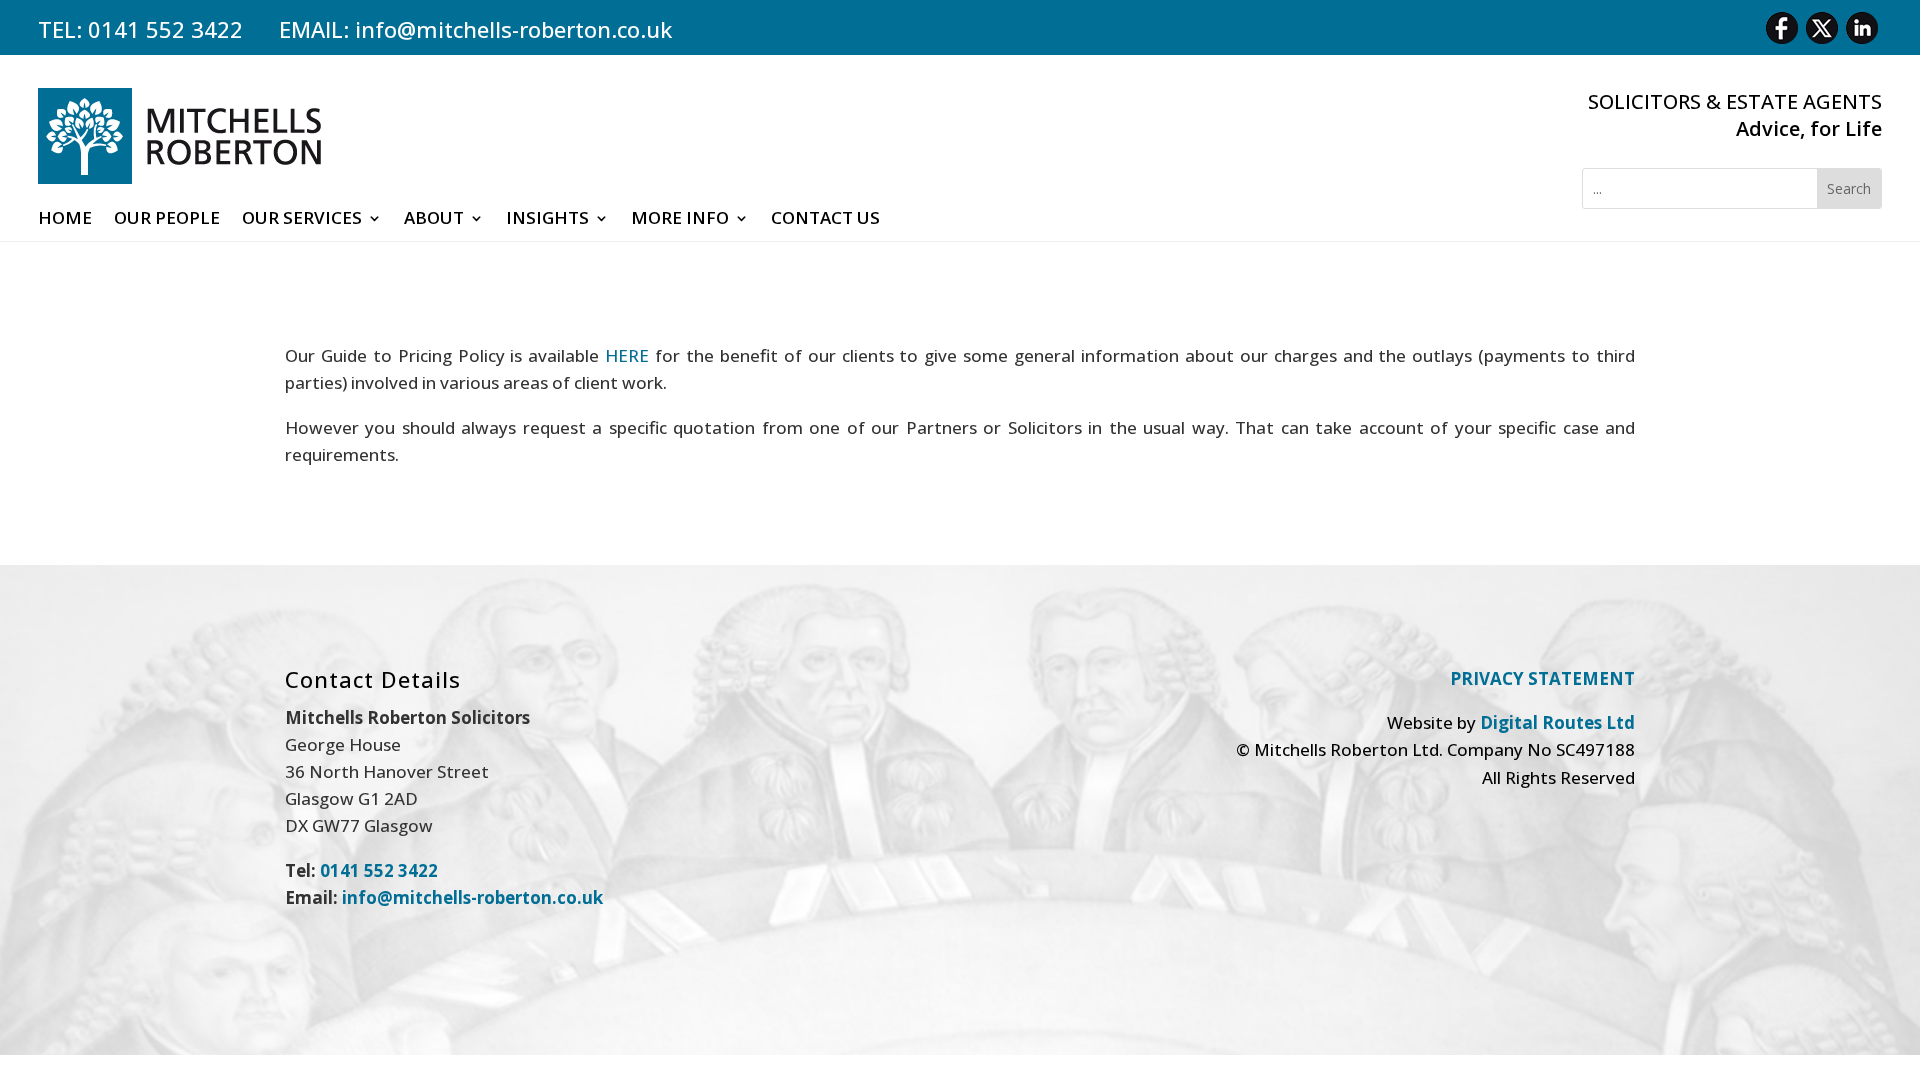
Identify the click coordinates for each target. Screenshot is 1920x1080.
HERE (627, 355)
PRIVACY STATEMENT (1542, 678)
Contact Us (825, 220)
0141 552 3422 (165, 29)
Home (65, 220)
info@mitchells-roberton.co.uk (513, 29)
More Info (680, 220)
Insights (547, 220)
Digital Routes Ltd (1557, 722)
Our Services (302, 220)
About (434, 220)
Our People (167, 220)
